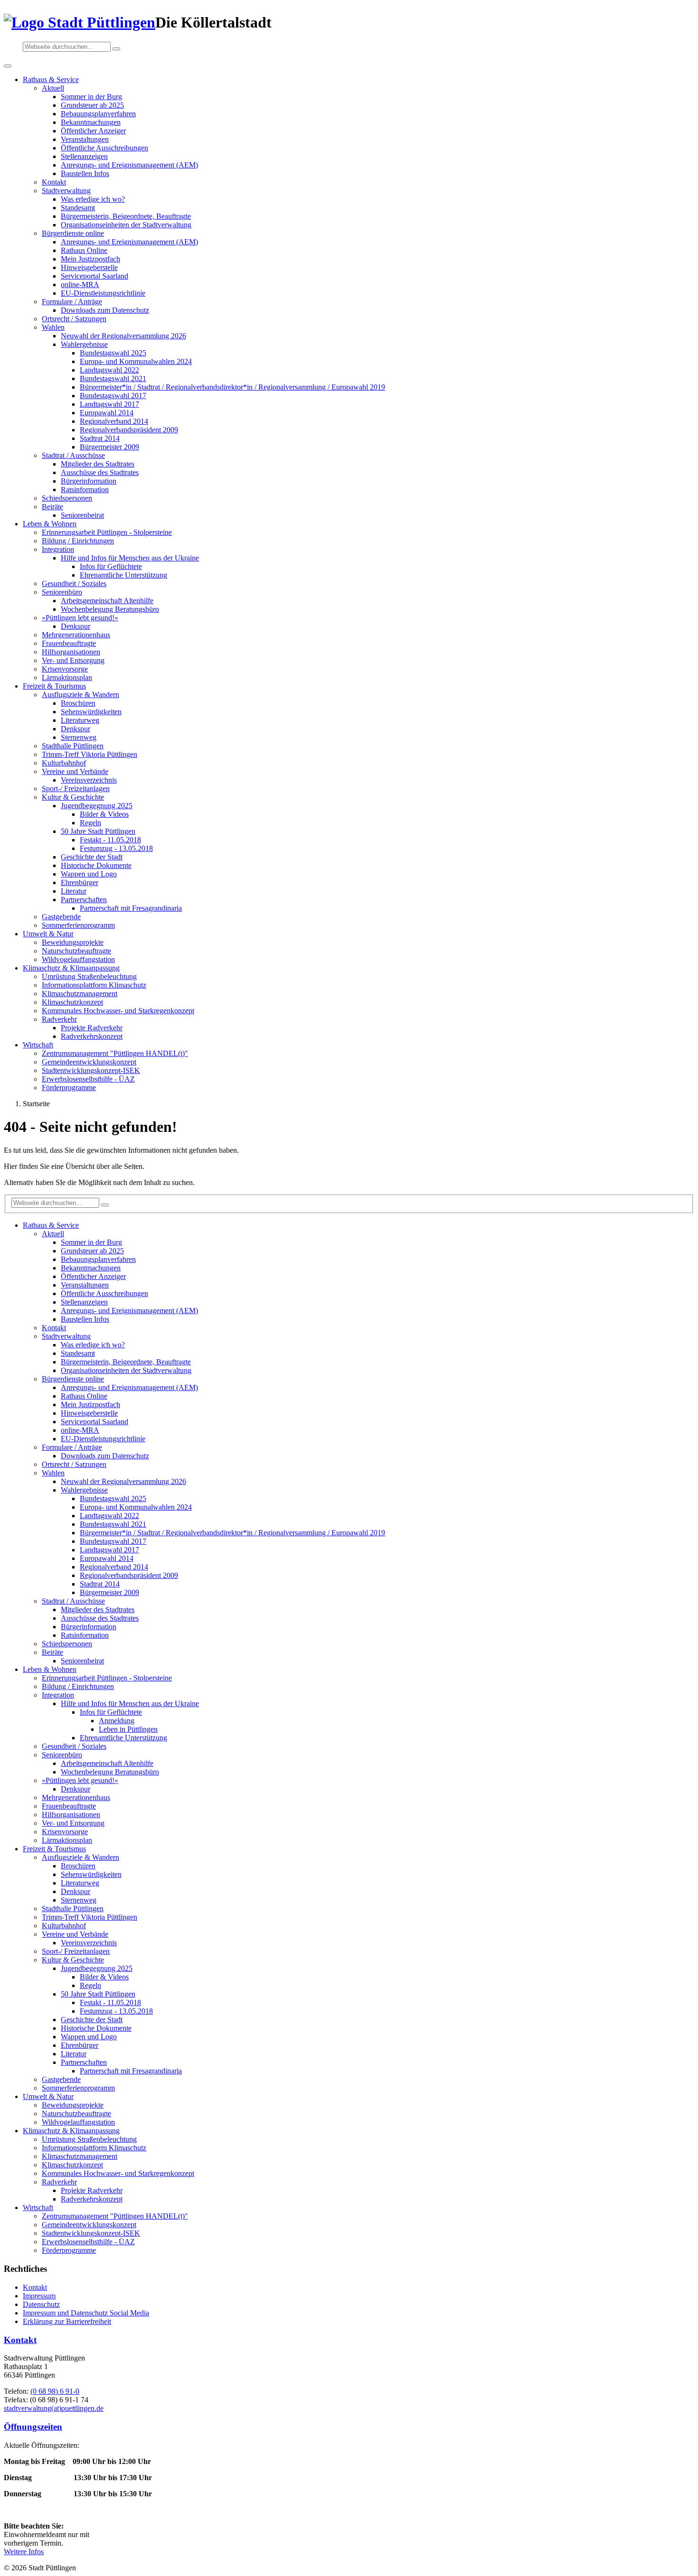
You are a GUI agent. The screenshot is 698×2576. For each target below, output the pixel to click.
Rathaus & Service (51, 79)
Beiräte (52, 507)
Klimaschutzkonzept (72, 1002)
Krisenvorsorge (65, 669)
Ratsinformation (85, 490)
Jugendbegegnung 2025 (97, 806)
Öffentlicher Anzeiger (93, 131)
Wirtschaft (38, 1045)
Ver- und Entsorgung (73, 660)
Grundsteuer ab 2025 (92, 105)
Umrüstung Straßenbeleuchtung (89, 976)
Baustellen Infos (85, 173)
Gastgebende (61, 917)
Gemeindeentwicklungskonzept (89, 1062)
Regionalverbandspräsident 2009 (129, 430)
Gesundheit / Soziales (74, 583)
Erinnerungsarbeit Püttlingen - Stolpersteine (107, 532)
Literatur (74, 891)
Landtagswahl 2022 (109, 370)
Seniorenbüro (62, 592)
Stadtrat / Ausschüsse (73, 455)
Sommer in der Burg (91, 97)
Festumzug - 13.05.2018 (116, 848)
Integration (58, 549)
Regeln (90, 823)
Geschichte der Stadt (92, 857)
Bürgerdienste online (73, 233)
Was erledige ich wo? (93, 199)
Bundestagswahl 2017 (113, 396)
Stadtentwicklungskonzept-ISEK (91, 1070)
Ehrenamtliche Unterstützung (123, 575)
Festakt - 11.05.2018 (110, 840)
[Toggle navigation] (8, 66)
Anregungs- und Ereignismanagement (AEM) (129, 165)
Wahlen (53, 327)
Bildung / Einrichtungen (78, 541)
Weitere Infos (24, 2552)
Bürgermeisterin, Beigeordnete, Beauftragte (126, 216)
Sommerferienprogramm (78, 925)
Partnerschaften (84, 900)
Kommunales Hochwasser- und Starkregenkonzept (118, 1011)
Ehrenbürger (80, 882)
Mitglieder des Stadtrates (98, 464)
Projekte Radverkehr (92, 1028)
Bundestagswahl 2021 (113, 378)
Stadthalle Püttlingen (73, 746)
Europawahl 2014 (107, 413)
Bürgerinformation (89, 481)
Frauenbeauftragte (69, 643)
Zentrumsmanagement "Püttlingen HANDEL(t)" (115, 1053)
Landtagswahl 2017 (109, 404)
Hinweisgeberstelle (89, 267)
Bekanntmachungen (91, 122)
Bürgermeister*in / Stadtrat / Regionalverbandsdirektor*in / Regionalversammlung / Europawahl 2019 (232, 387)
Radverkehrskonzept (92, 1036)
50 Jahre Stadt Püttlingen (98, 831)
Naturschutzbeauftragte (76, 951)
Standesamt (78, 208)
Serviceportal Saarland (94, 276)
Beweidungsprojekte (73, 942)
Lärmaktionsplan (67, 677)
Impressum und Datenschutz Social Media (86, 2313)
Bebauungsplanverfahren (98, 114)
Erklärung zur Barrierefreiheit (67, 2321)
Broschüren (78, 703)
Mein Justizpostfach (90, 259)
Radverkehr (59, 1019)
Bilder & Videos (104, 814)
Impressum (39, 2296)
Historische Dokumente (96, 865)
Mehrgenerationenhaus (76, 635)
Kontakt (54, 182)
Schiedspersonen (67, 498)
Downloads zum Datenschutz (105, 310)
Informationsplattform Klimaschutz (94, 985)
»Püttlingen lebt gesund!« (80, 618)
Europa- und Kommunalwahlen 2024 (136, 361)
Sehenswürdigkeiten (91, 712)
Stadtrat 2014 (100, 438)
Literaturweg (80, 720)
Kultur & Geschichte (73, 797)
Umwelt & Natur (48, 934)
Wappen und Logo (89, 874)
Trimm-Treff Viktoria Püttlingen (90, 754)
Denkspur (75, 626)
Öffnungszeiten (33, 2427)
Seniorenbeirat (82, 515)
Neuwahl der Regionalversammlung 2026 (123, 336)
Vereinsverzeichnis (89, 780)
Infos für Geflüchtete (111, 566)
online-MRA (80, 285)
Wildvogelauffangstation (78, 959)
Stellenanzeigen (84, 156)
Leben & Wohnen (50, 524)
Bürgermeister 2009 (109, 447)
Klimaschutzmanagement (80, 994)
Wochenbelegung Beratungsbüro (110, 609)
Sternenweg (79, 737)
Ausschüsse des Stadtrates (100, 472)
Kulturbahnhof (64, 763)
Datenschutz (41, 2304)
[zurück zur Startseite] (80, 22)
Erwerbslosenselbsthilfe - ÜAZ (88, 1079)
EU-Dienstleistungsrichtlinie (103, 293)
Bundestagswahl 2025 (113, 353)
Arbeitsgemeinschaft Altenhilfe (107, 601)
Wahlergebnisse (84, 344)
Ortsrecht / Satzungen (74, 319)
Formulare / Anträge (72, 302)
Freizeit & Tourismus (54, 686)
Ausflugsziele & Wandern (80, 695)
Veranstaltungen (85, 139)
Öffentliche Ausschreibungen (104, 148)
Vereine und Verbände (75, 771)
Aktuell (53, 88)
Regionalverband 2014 (114, 421)
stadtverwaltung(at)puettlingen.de (54, 2408)
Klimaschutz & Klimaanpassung (71, 968)
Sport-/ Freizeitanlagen (76, 789)
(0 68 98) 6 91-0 (55, 2391)
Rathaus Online (84, 250)
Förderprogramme (69, 1087)
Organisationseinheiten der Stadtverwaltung (126, 225)
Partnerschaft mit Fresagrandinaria (131, 908)
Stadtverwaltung (66, 191)
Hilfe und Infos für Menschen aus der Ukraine (130, 558)
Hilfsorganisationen (71, 652)
